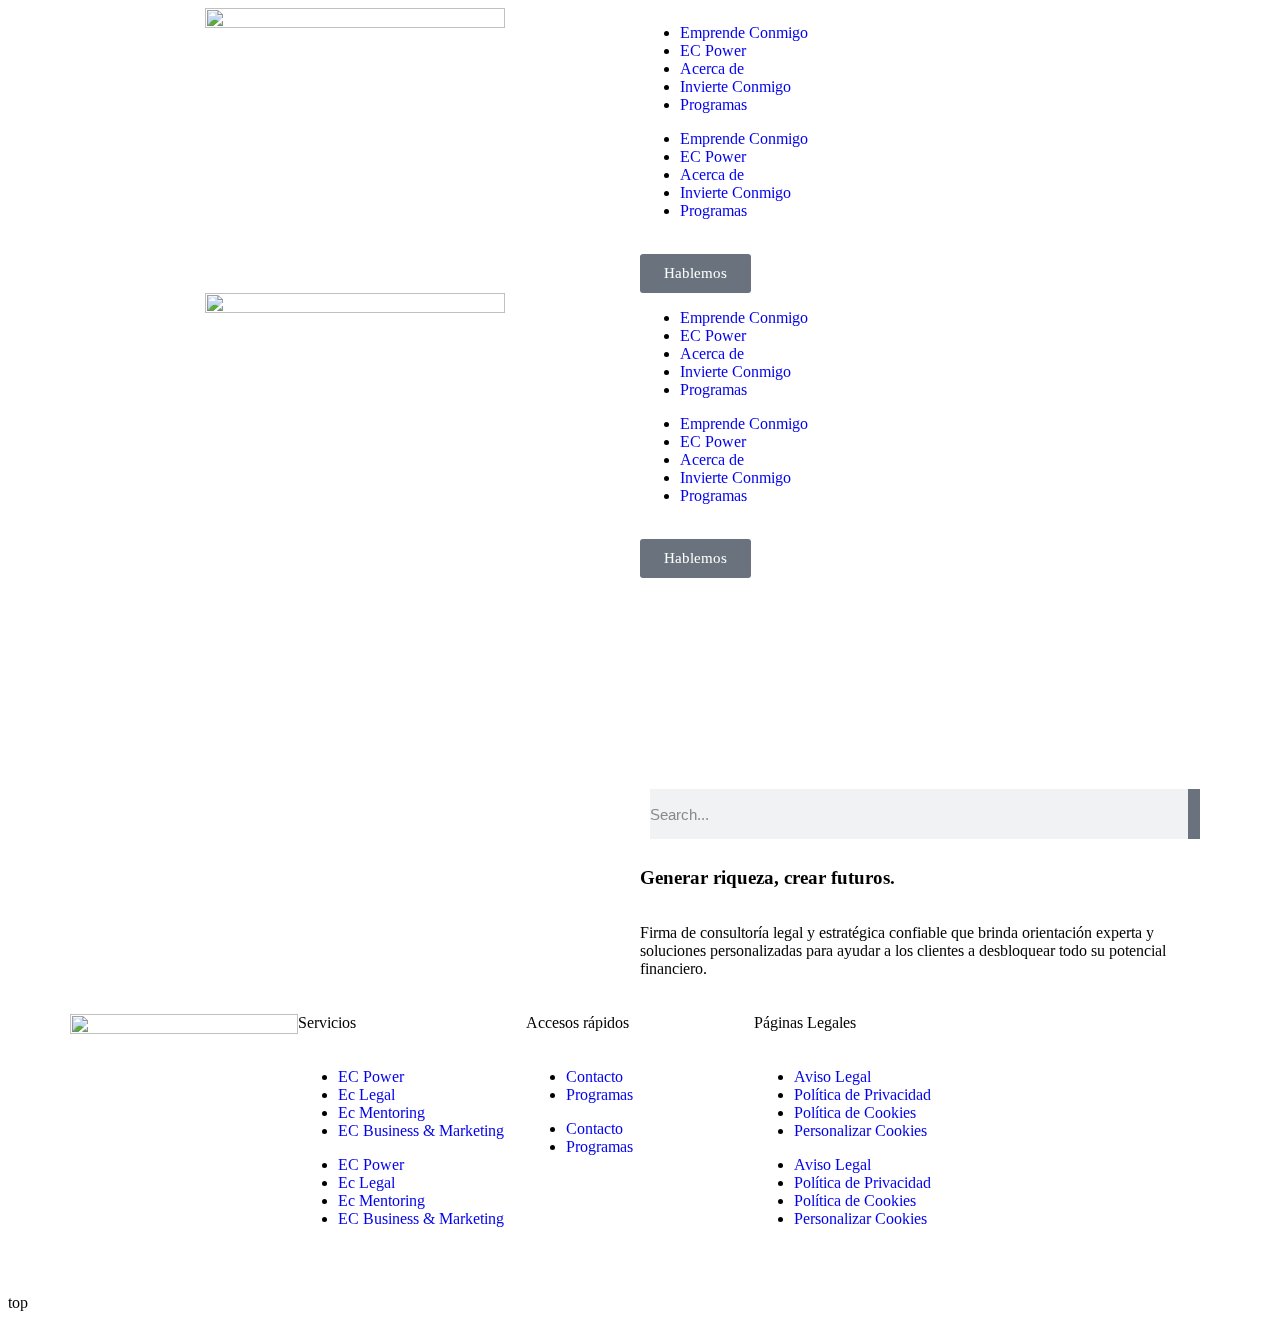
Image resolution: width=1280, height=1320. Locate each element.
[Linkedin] (1007, 1039)
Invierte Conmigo (735, 86)
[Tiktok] (1007, 1093)
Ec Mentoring (381, 1112)
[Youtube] (1169, 1039)
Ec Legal (366, 1094)
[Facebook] (1061, 1039)
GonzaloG (218, 1268)
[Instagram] (1115, 1039)
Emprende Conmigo (744, 32)
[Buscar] (1194, 814)
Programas (713, 104)
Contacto (594, 1076)
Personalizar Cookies (860, 1130)
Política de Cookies (855, 1112)
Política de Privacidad (862, 1094)
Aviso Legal (832, 1076)
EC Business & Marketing (421, 1130)
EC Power (713, 50)
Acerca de (712, 68)
